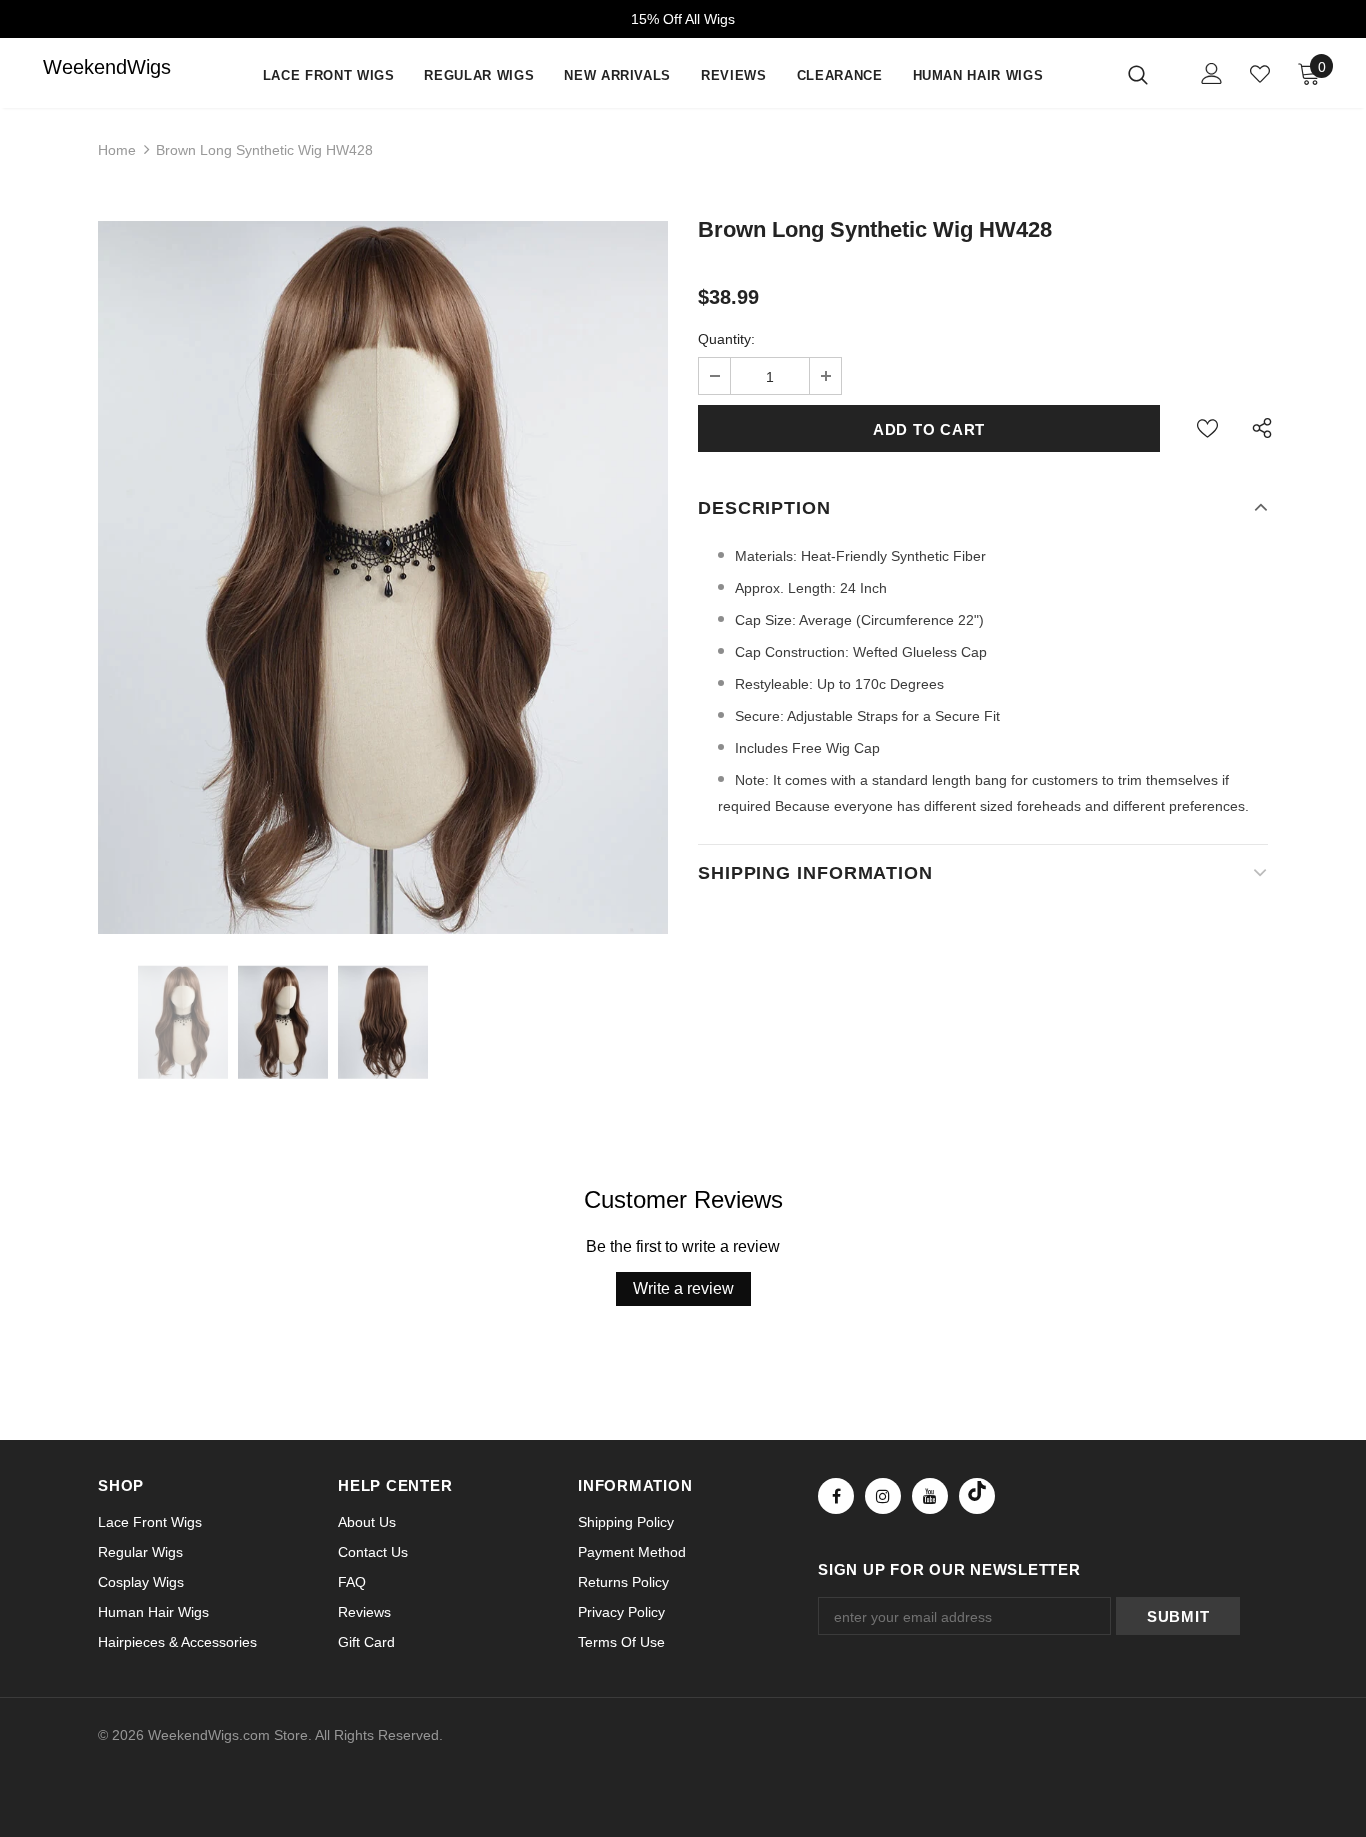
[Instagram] (883, 1496)
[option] (383, 577)
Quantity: (726, 339)
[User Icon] (1212, 73)
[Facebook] (836, 1496)
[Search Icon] (1150, 74)
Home (117, 150)
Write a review (683, 1288)
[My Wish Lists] (1260, 74)
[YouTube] (930, 1496)
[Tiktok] (977, 1496)
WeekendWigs (83, 67)
